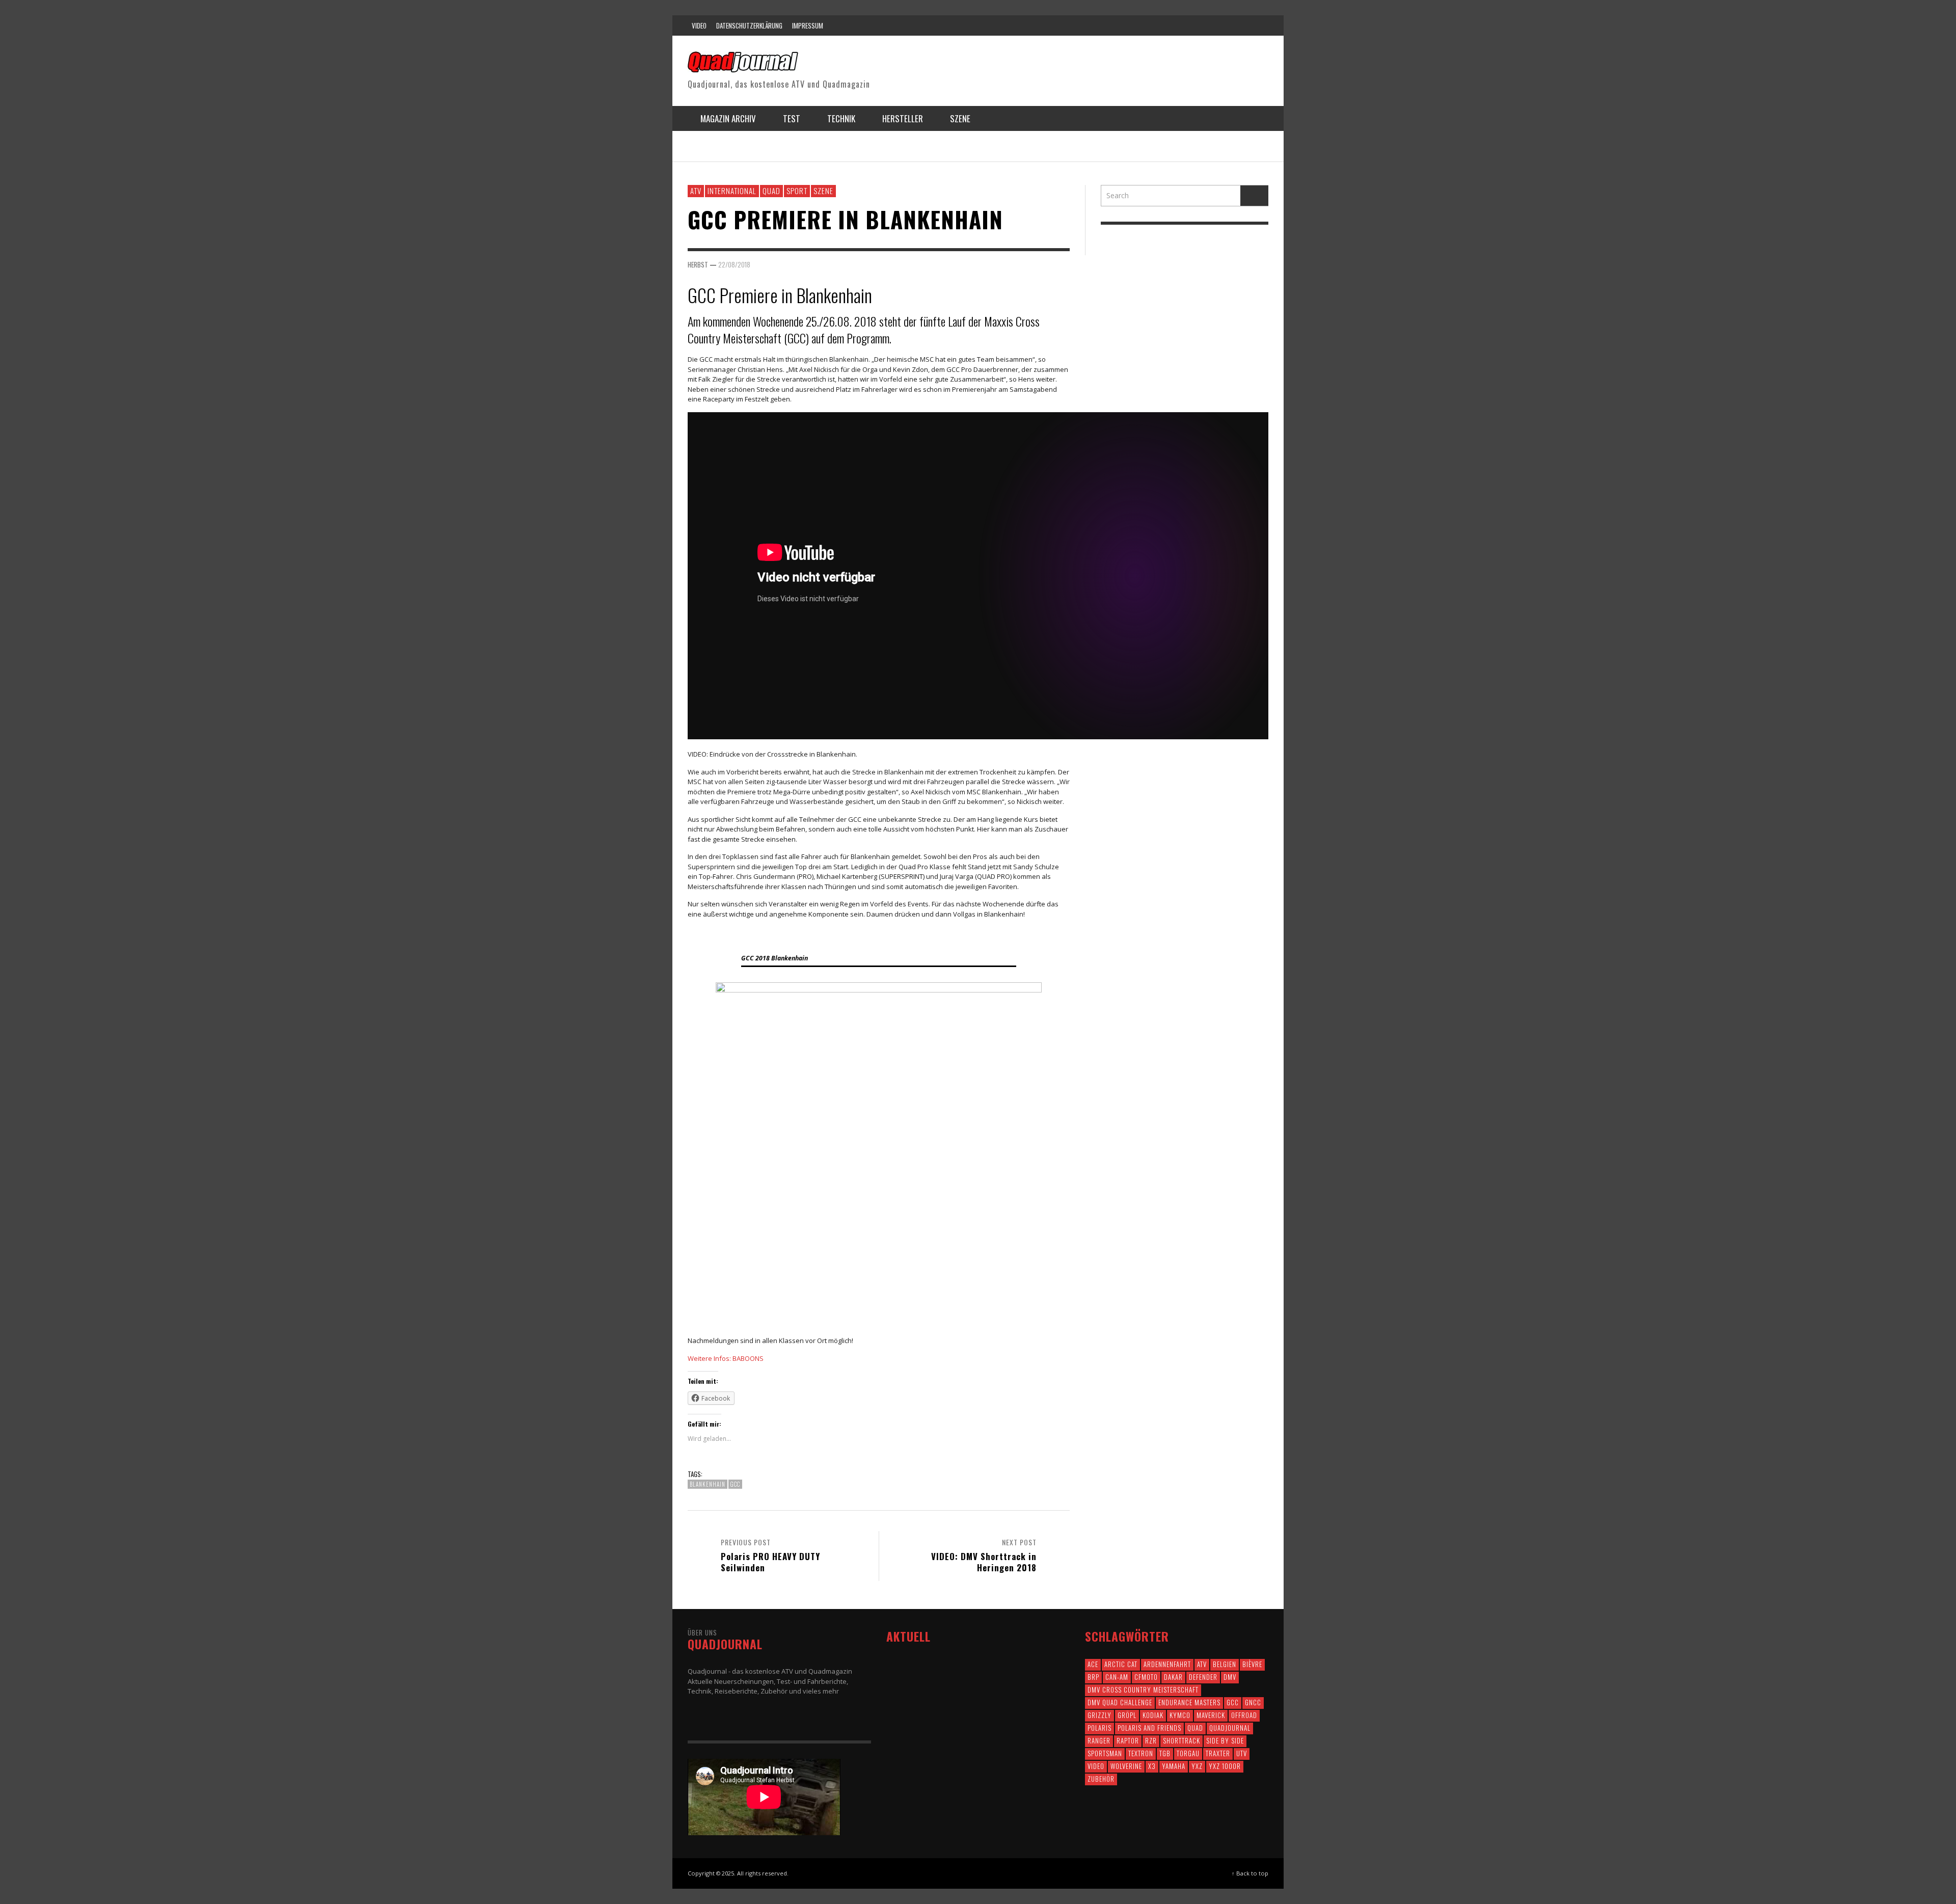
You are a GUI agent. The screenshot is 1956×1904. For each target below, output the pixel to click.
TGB (1165, 1753)
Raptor (1128, 1740)
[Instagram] (1199, 25)
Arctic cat (1121, 1664)
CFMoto (1146, 1677)
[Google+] (1179, 25)
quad (1195, 1728)
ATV (696, 191)
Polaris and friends (1149, 1728)
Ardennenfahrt (1167, 1664)
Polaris (1099, 1728)
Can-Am (1117, 1677)
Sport (797, 191)
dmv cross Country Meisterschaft (1143, 1690)
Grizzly (1099, 1715)
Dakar (1173, 1677)
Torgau (1188, 1753)
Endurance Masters (1189, 1702)
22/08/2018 (734, 264)
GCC (735, 1484)
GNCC (1253, 1702)
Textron (1141, 1753)
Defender (1203, 1677)
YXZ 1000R (1225, 1766)
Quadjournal (1230, 1728)
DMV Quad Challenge (1120, 1702)
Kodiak (1153, 1715)
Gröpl (1127, 1715)
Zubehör (1101, 1779)
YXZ (1197, 1766)
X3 (1152, 1766)
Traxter (1218, 1753)
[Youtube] (1237, 25)
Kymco (1180, 1715)
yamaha (1174, 1766)
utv (1242, 1753)
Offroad (1244, 1715)
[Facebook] (1159, 25)
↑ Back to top (1250, 1873)
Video (1096, 1766)
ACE (1093, 1664)
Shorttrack (1181, 1740)
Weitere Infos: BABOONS (726, 1358)
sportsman (1105, 1753)
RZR (1151, 1740)
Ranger (1099, 1740)
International (732, 191)
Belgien (1225, 1664)
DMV (1230, 1677)
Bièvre (1252, 1664)
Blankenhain (708, 1484)
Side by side (1225, 1740)
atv (1202, 1664)
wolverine (1126, 1766)
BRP (1093, 1677)
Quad (771, 191)
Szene (823, 191)
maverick (1211, 1715)
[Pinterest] (1218, 25)
